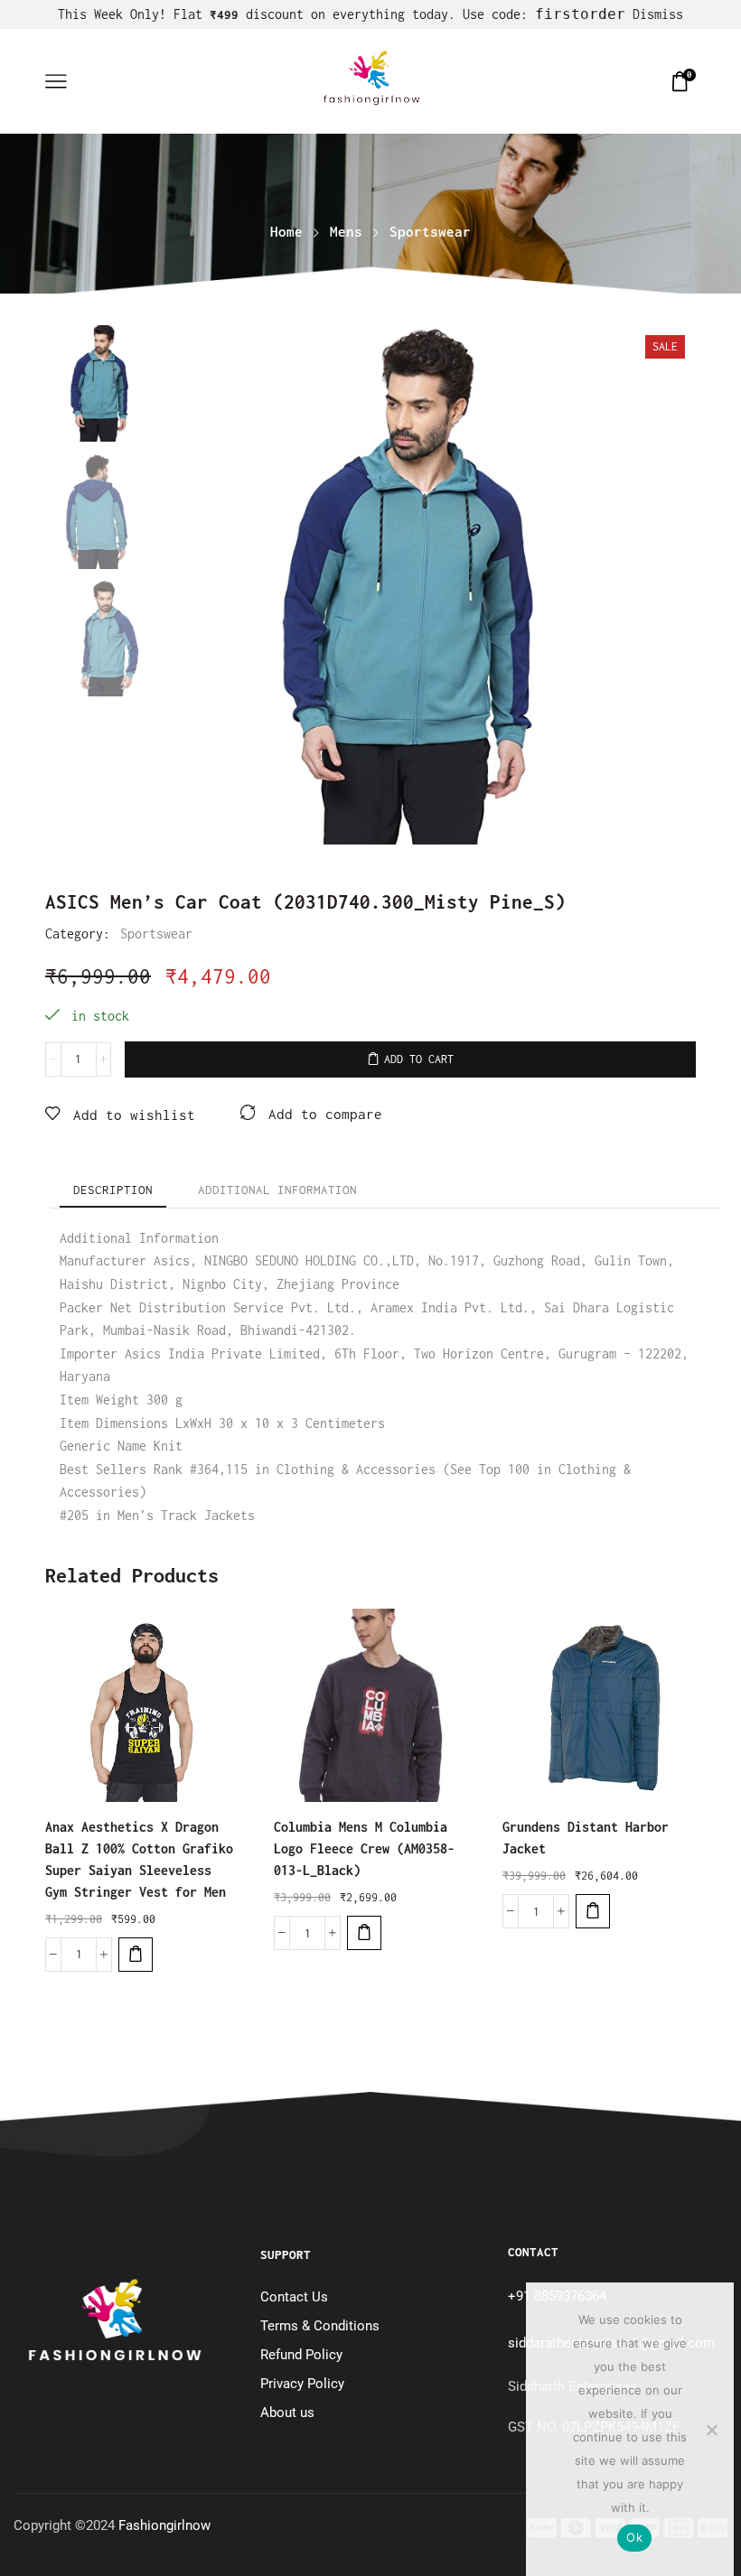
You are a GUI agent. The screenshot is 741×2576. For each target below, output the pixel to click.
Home (286, 232)
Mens (346, 232)
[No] (711, 2430)
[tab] (113, 1190)
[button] (136, 1955)
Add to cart (419, 1059)
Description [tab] (113, 1190)
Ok (634, 2537)
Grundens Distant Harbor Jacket (586, 1838)
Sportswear (430, 232)
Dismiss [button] (658, 14)
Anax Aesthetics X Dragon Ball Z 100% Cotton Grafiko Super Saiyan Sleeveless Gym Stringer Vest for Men (139, 1859)
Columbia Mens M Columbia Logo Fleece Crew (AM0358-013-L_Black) (364, 1848)
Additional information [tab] (277, 1190)
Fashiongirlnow (164, 2525)
